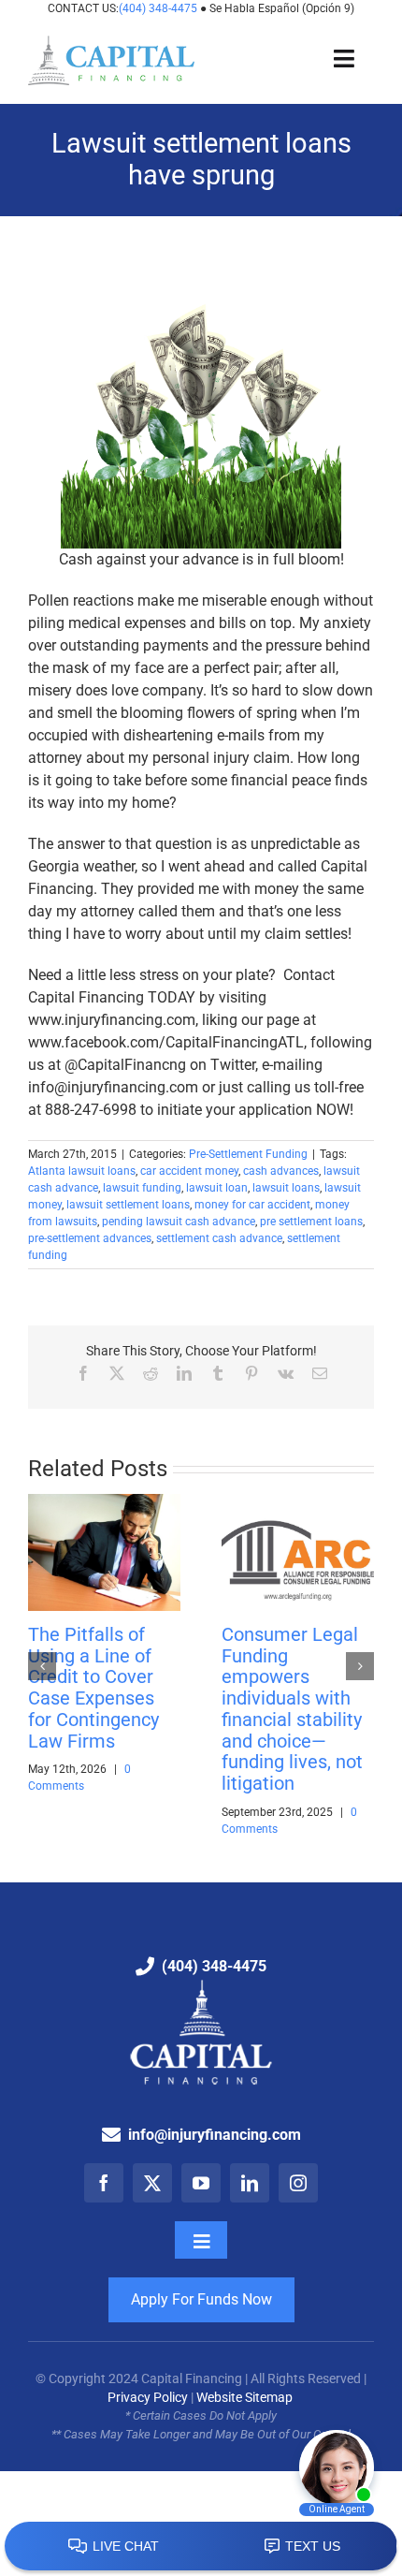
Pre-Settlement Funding (248, 1154)
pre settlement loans (311, 1222)
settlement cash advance (219, 1238)
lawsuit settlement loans (128, 1205)
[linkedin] (250, 2183)
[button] (42, 1666)
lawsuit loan (217, 1188)
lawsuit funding (142, 1188)
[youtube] (201, 2183)
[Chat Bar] (201, 2547)
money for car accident (252, 1205)
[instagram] (298, 2183)
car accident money (189, 1171)
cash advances (281, 1171)
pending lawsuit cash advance (179, 1222)
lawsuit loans (286, 1188)
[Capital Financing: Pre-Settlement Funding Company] (111, 43)
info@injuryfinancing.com (215, 2135)
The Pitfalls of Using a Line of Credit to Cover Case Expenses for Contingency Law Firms (93, 1688)
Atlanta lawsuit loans (82, 1171)
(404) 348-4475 (159, 8)
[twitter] (152, 2183)
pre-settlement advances (90, 1238)
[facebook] (104, 2183)
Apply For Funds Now (201, 2299)
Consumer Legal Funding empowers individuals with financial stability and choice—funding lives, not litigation (292, 1709)
